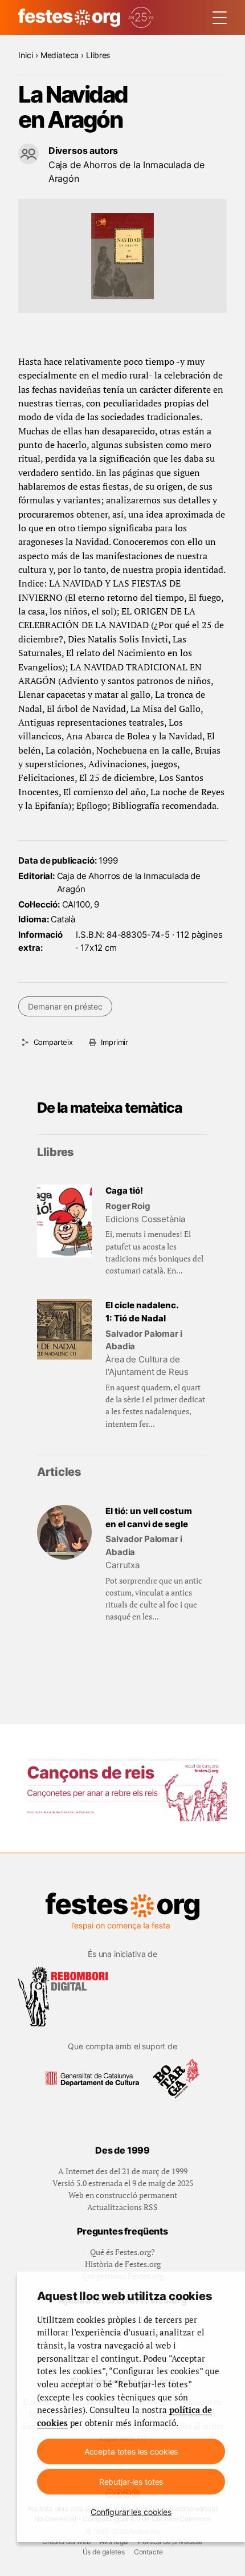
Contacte (148, 2552)
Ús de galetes (104, 2552)
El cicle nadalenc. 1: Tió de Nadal (142, 1312)
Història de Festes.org (123, 2264)
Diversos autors (83, 150)
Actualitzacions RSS (122, 2207)
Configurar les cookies (131, 2512)
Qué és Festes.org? (122, 2252)
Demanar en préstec (65, 1006)
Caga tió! (124, 1191)
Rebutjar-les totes (131, 2482)
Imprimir (115, 1042)
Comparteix (53, 1042)
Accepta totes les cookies (131, 2451)
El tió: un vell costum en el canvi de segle (149, 1517)
